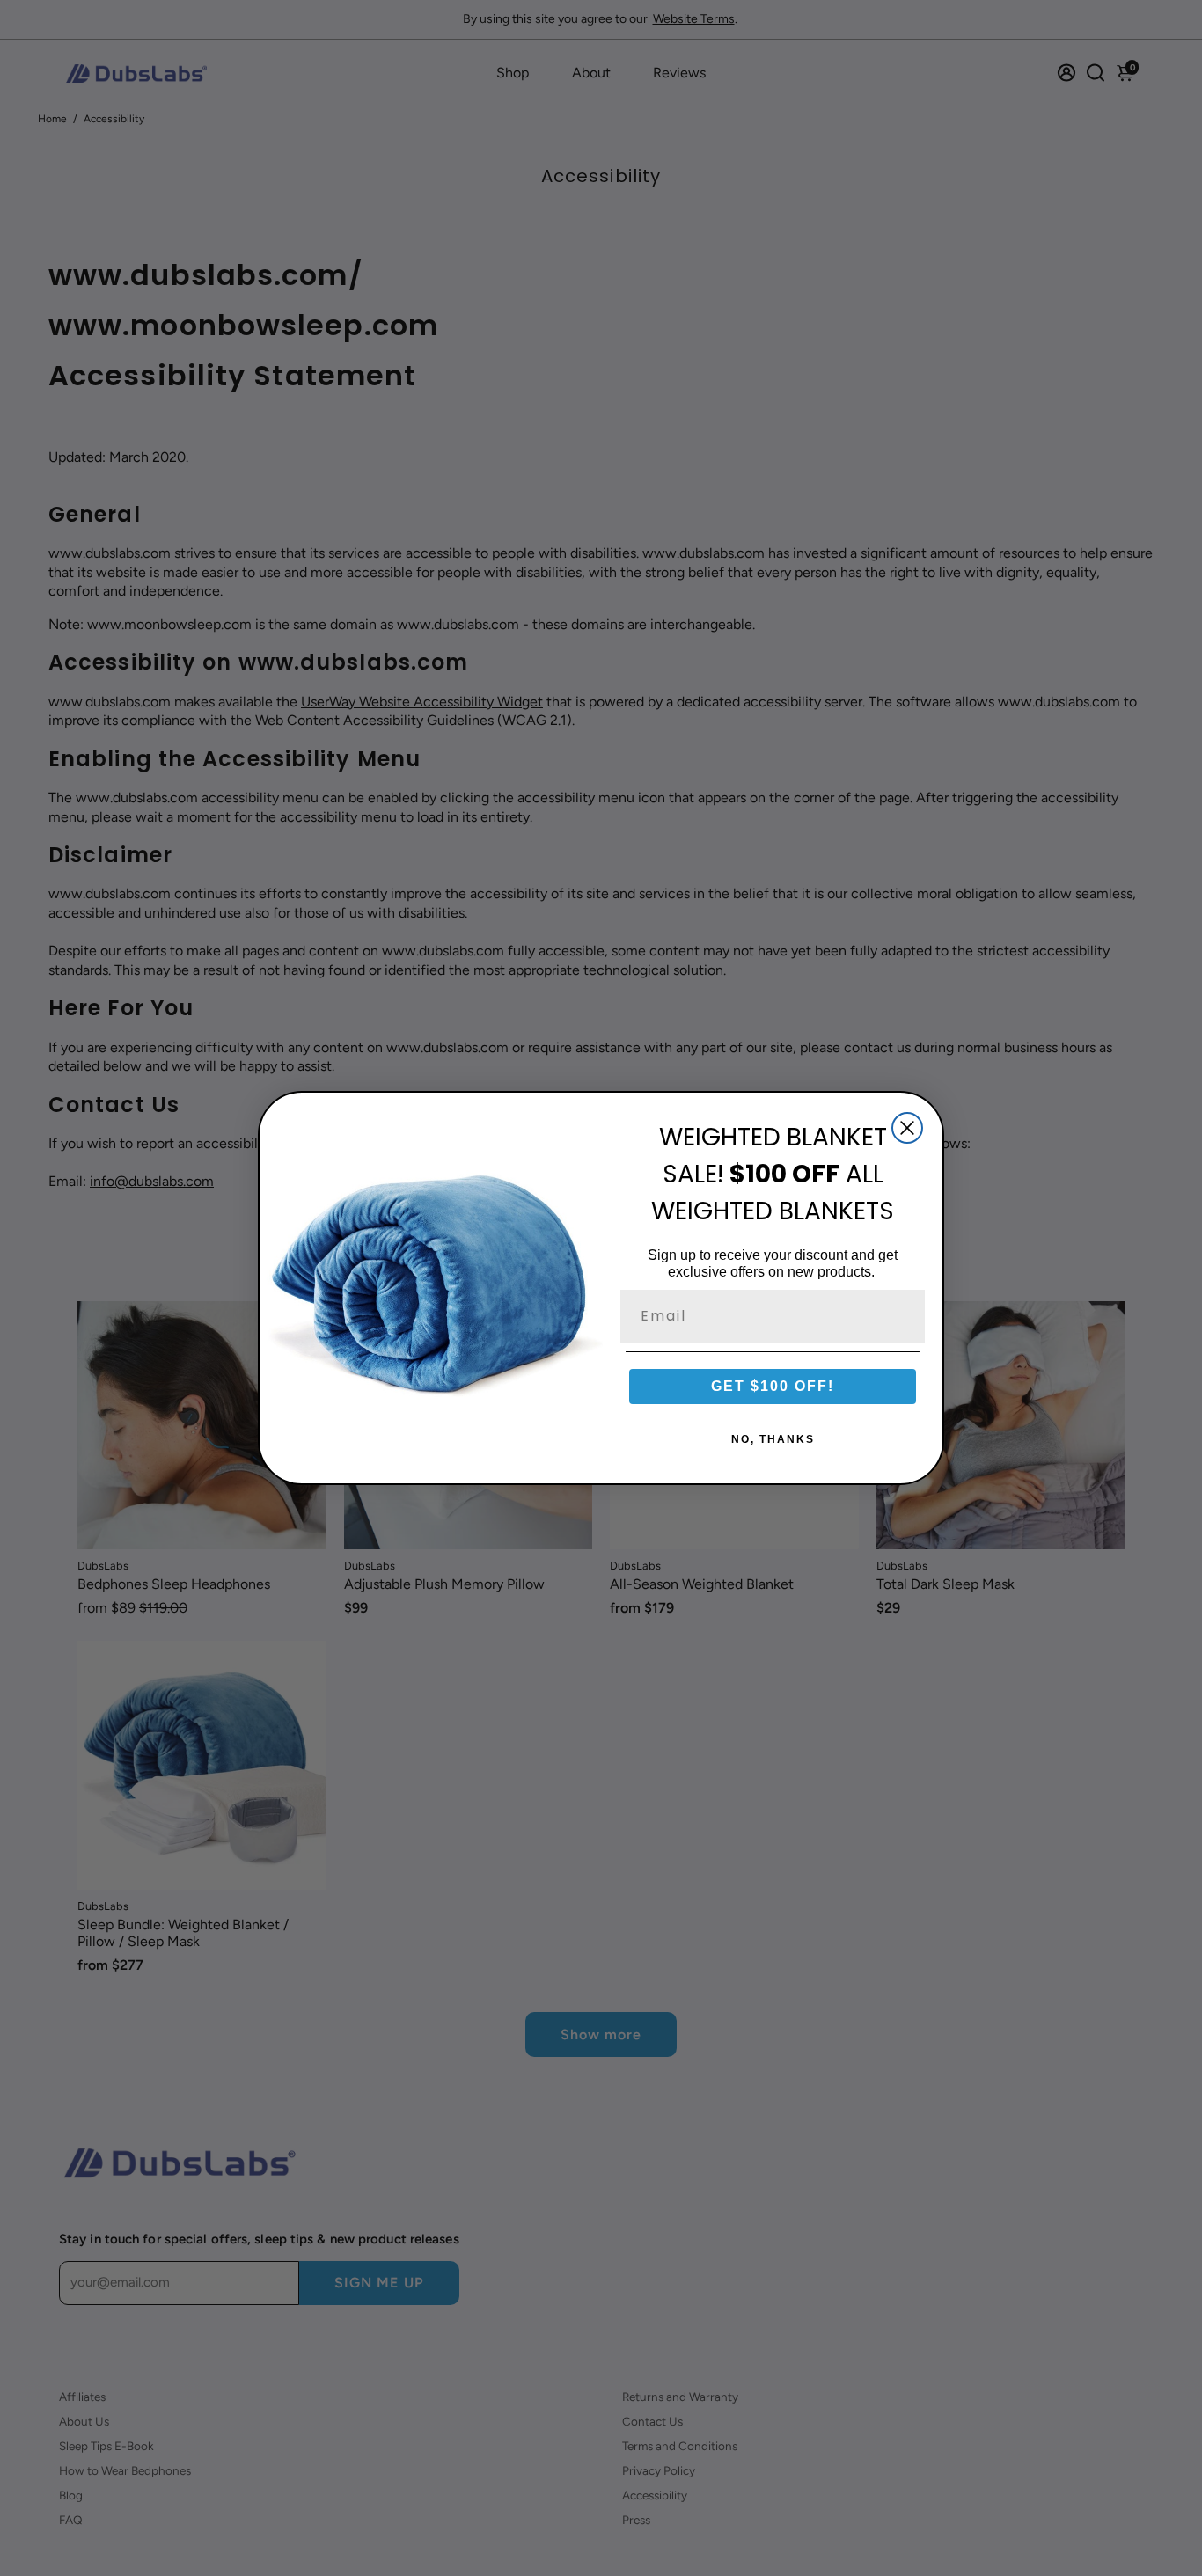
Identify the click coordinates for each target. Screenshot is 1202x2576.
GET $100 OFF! (773, 1386)
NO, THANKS (773, 1439)
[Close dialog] (907, 1128)
